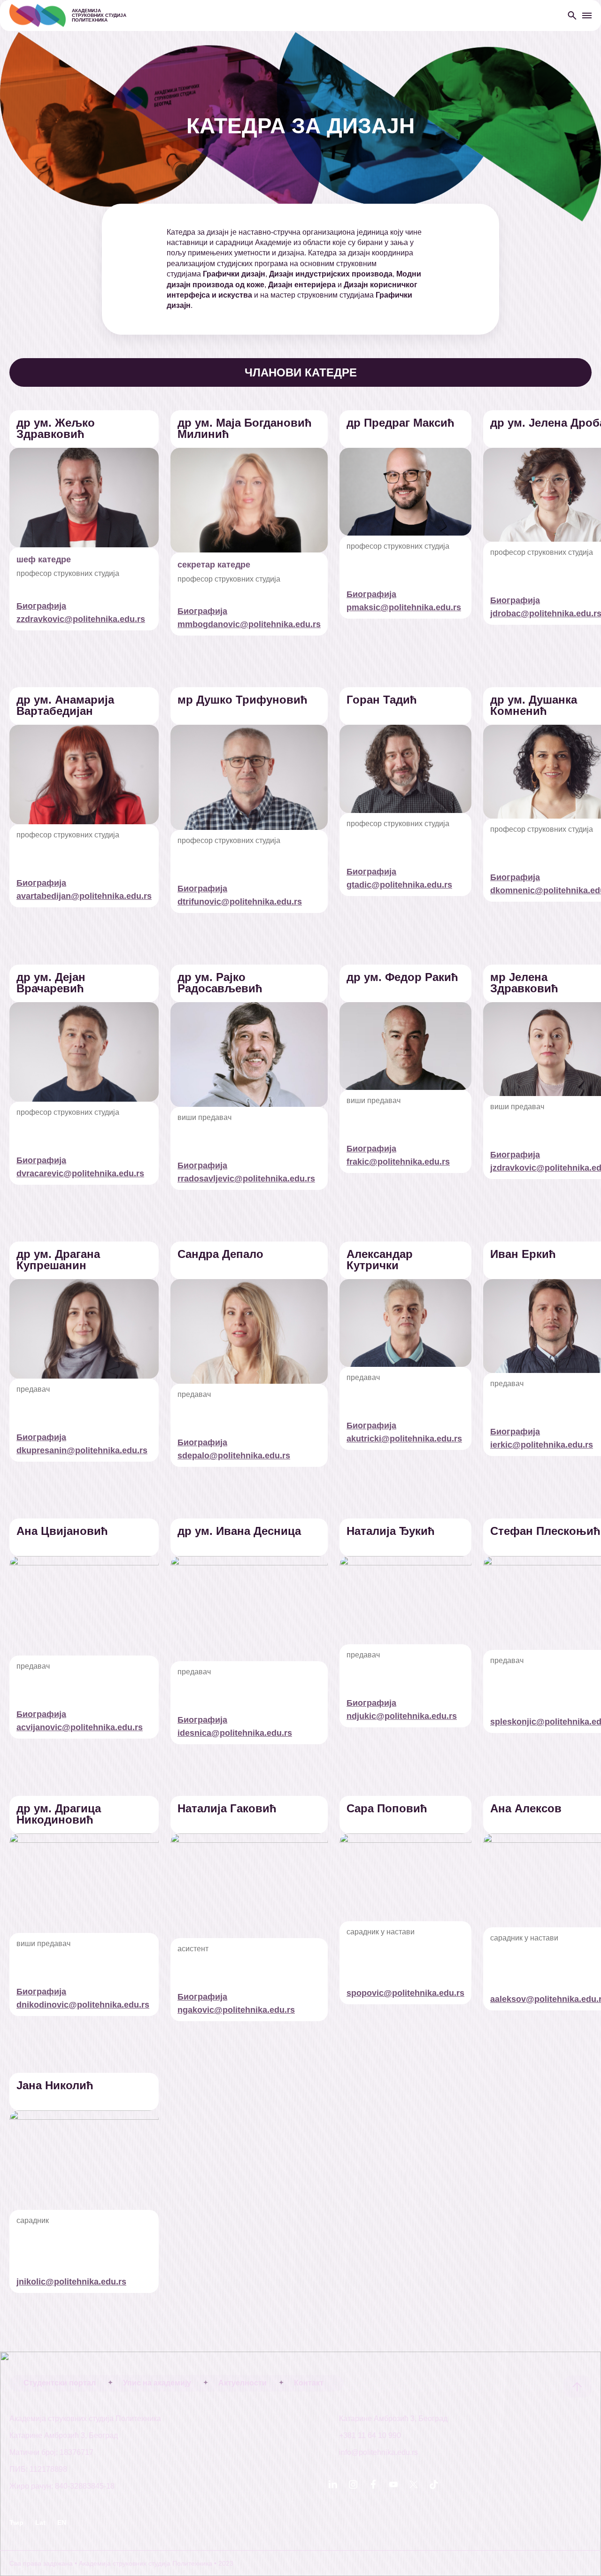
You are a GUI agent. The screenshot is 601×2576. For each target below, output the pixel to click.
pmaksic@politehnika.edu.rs (404, 607)
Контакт (309, 2383)
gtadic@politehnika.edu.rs (399, 885)
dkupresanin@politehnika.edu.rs (82, 1450)
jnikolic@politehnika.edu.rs (71, 2282)
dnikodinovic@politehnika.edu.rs (83, 2005)
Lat (40, 2522)
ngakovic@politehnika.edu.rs (236, 2010)
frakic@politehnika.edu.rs (398, 1162)
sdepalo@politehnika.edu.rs (234, 1456)
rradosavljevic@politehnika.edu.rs (246, 1179)
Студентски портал (60, 2383)
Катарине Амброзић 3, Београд (393, 2419)
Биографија (41, 606)
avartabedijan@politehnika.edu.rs (84, 896)
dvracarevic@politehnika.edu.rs (80, 1173)
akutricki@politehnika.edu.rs (404, 1439)
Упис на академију (157, 2383)
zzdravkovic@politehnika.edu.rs (81, 619)
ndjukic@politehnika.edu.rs (402, 1716)
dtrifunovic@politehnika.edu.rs (240, 902)
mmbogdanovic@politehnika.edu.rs (249, 624)
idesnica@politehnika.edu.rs (235, 1733)
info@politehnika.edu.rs (378, 2453)
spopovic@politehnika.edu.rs (405, 1993)
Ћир (16, 2522)
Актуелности (243, 2383)
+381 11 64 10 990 (370, 2436)
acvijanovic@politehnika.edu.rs (80, 1727)
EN (62, 2522)
